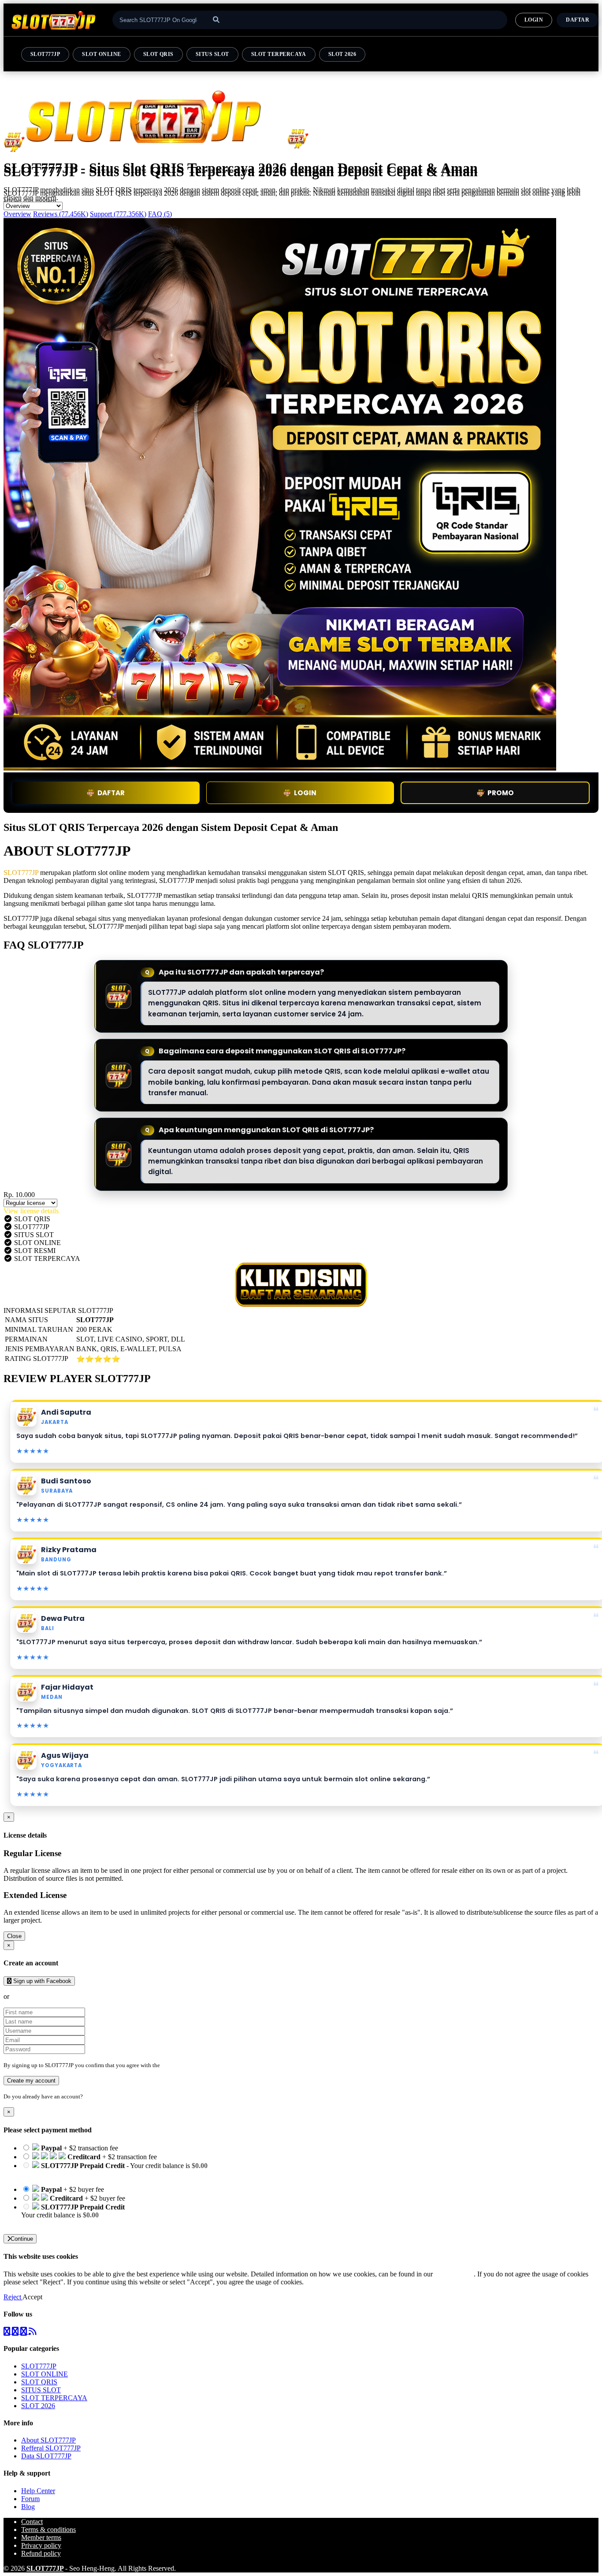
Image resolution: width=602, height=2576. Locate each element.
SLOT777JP (45, 54)
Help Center (38, 2491)
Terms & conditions (48, 2530)
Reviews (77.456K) (61, 214)
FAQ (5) (160, 214)
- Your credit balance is (114, 2170)
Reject (13, 2297)
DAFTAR (578, 20)
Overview (17, 214)
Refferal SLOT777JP (51, 2448)
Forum (30, 2499)
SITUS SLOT (212, 54)
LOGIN (534, 20)
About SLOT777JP (48, 2440)
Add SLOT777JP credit (54, 2223)
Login (91, 2096)
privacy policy (454, 2274)
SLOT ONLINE (101, 54)
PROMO (501, 793)
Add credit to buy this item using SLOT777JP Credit (94, 2174)
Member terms (41, 2537)
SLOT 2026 (342, 54)
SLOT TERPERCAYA (279, 54)
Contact (32, 2522)
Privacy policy (41, 2545)
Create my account (31, 2081)
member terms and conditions (196, 2065)
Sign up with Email (38, 1996)
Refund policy (41, 2553)
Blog (28, 2507)
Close (14, 1936)
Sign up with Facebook (41, 1981)
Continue (22, 2239)
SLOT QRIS (158, 54)
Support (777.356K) (118, 214)
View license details (31, 1211)
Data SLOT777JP (46, 2456)
